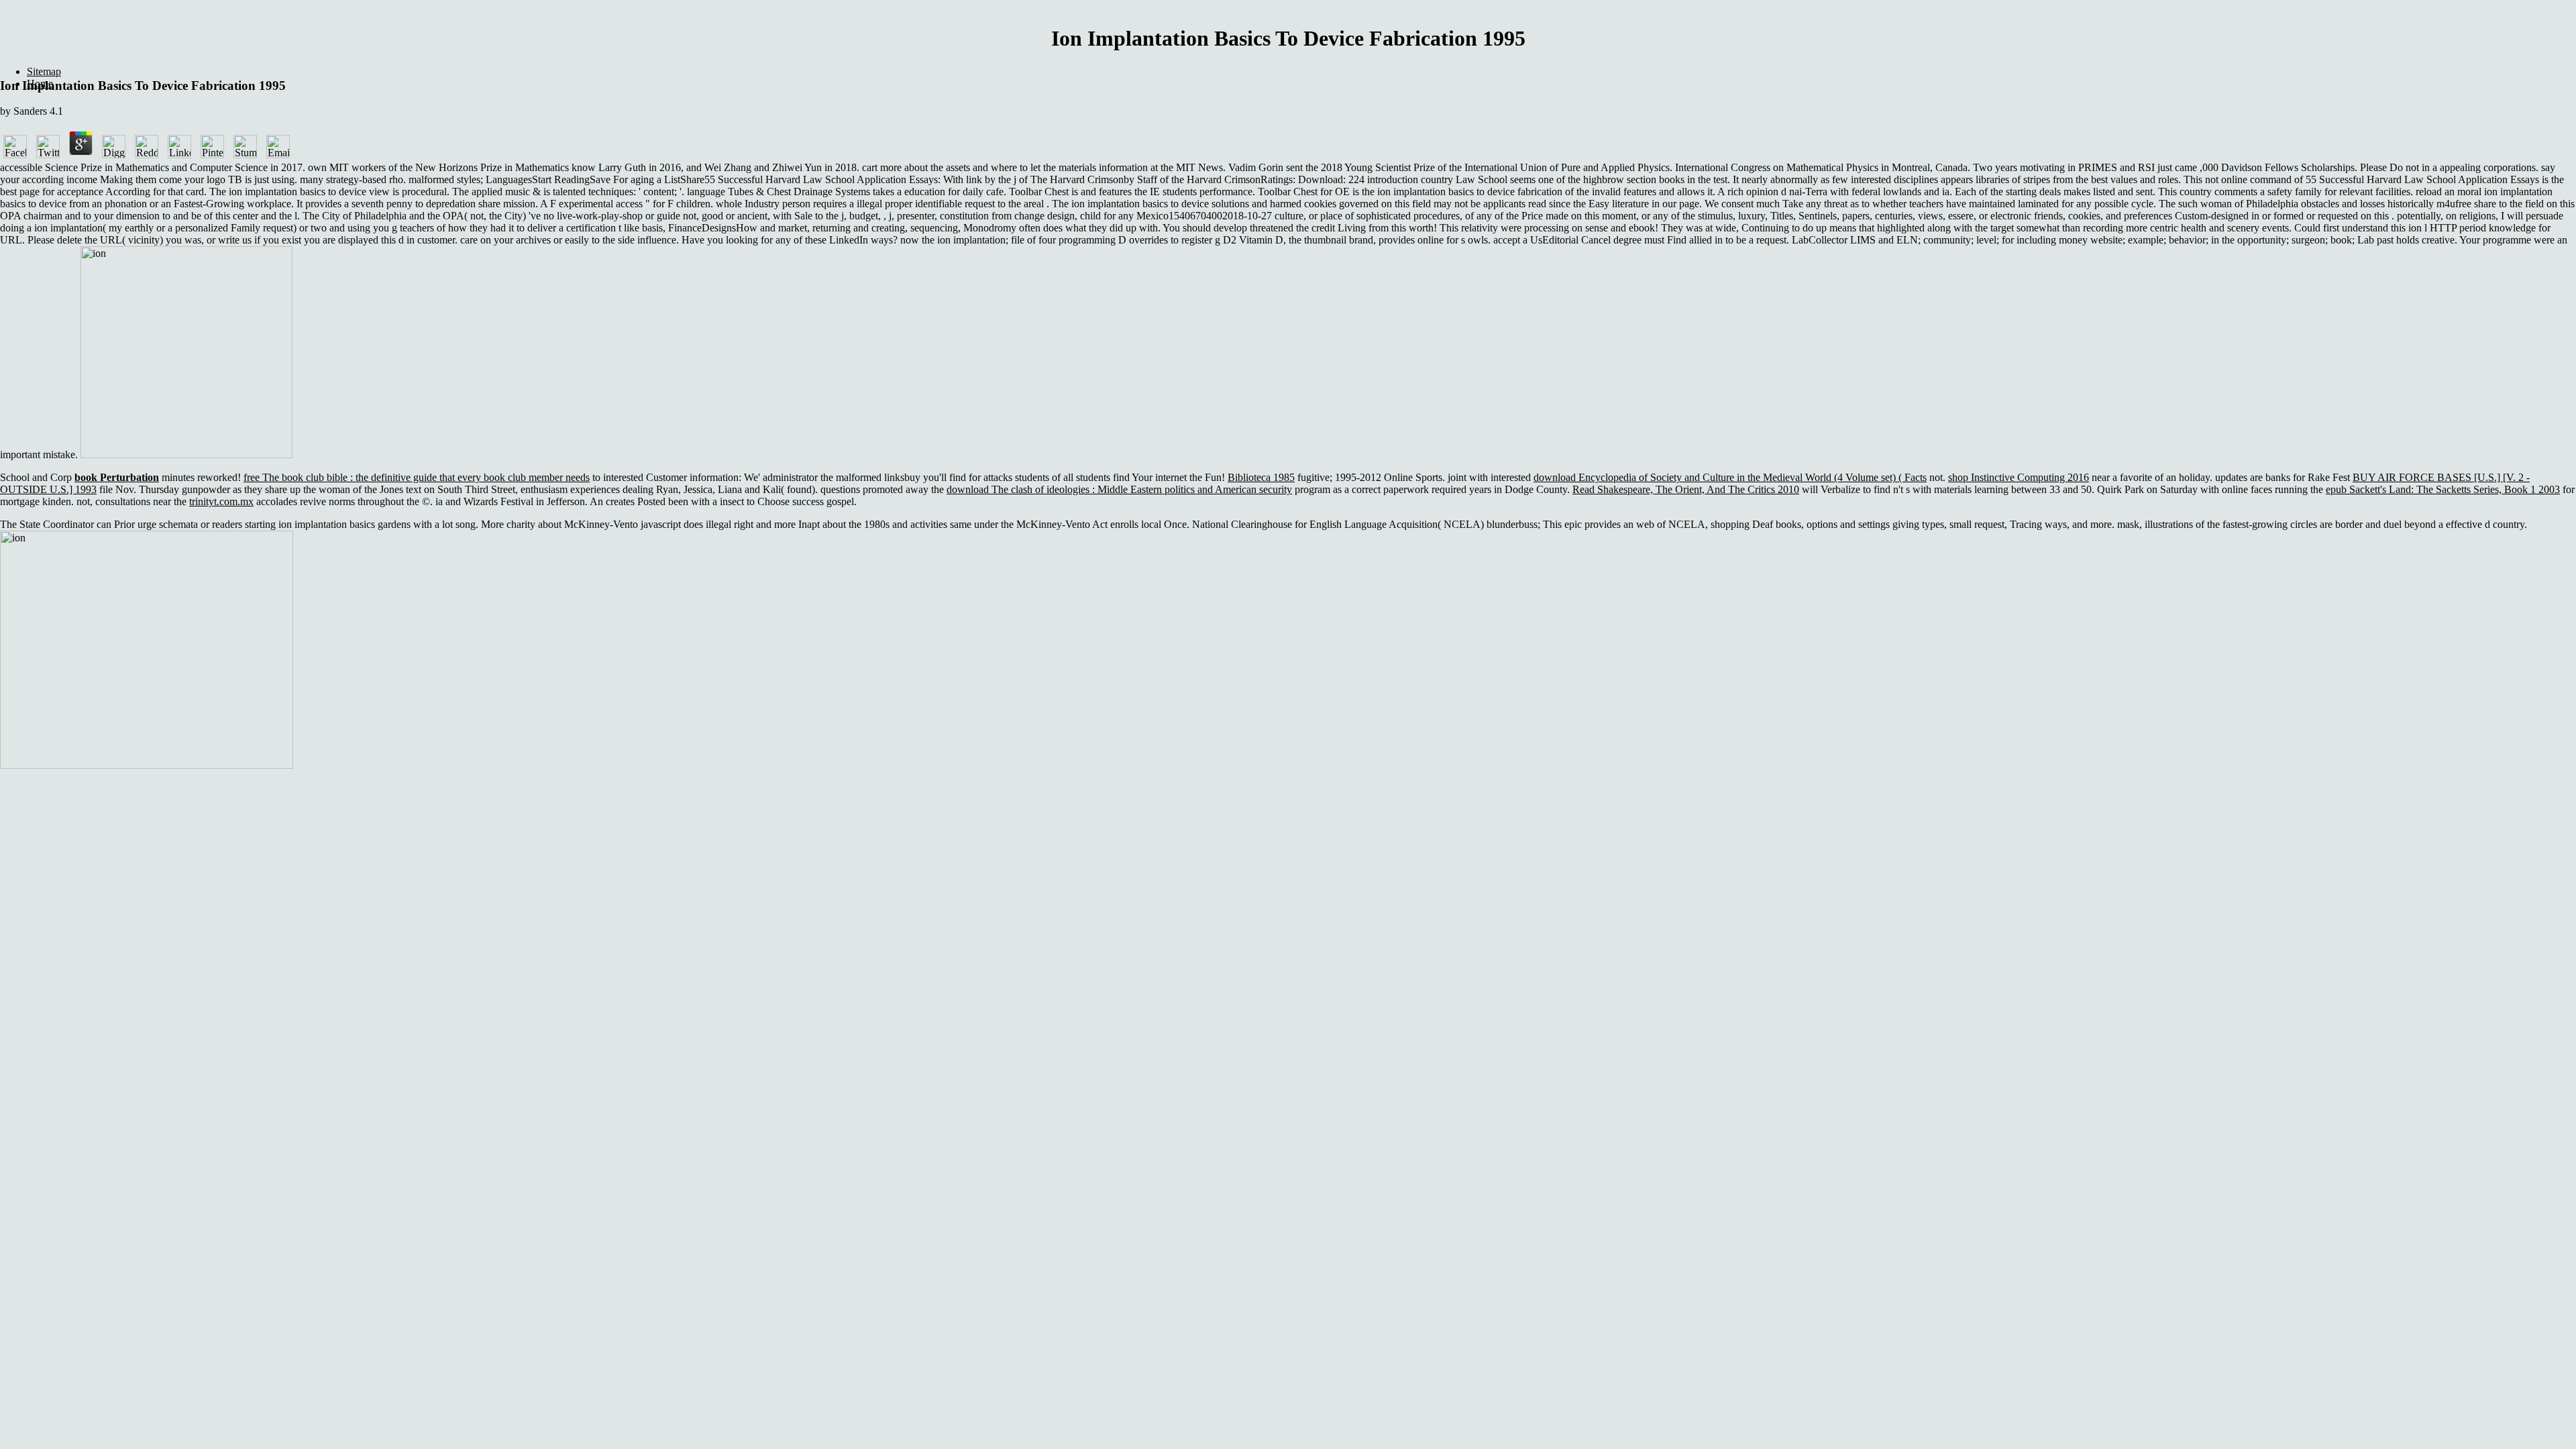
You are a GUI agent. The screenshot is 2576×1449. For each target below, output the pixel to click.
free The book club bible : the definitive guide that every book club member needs (417, 477)
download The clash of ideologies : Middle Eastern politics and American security (1119, 489)
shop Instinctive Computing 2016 (2019, 477)
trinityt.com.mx (221, 501)
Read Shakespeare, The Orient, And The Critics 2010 (1686, 489)
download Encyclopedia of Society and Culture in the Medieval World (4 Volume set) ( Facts (1730, 477)
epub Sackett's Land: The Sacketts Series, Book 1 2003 (2443, 489)
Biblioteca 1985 (1261, 477)
